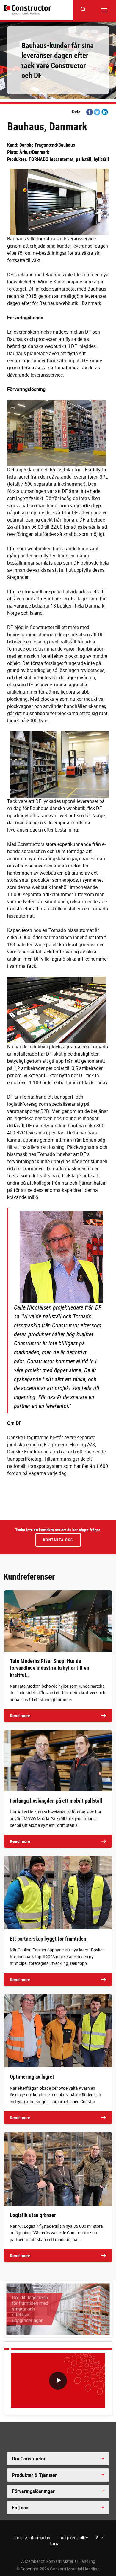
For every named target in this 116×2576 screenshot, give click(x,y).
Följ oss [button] (20, 2508)
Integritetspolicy (73, 2538)
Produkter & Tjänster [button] (34, 2475)
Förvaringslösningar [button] (33, 2491)
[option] (58, 2382)
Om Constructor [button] (29, 2459)
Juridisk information (32, 2538)
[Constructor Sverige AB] (28, 10)
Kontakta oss (58, 1540)
